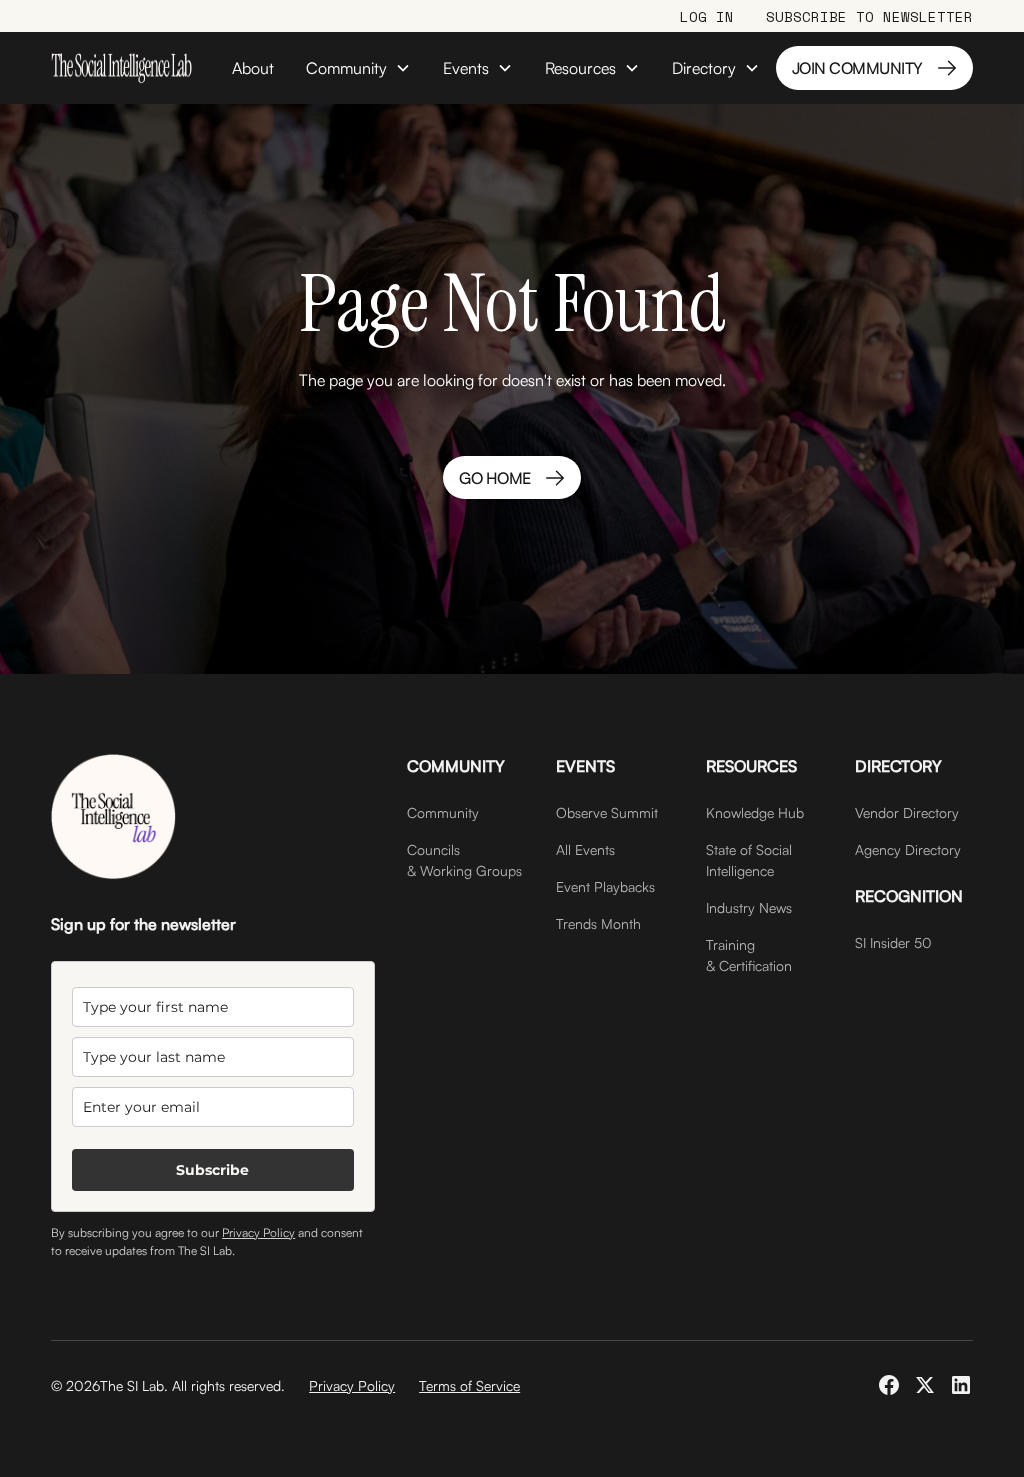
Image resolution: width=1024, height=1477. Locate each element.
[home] (121, 68)
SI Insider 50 (893, 942)
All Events (585, 849)
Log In (707, 16)
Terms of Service (469, 1385)
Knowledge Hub (755, 812)
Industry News (749, 907)
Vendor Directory (907, 812)
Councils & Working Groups (464, 860)
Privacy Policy (258, 1232)
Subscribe (212, 1170)
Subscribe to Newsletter (869, 16)
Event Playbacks (605, 886)
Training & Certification (749, 955)
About (253, 68)
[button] (358, 68)
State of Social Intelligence (749, 860)
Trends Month (598, 923)
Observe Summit (607, 812)
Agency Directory (908, 849)
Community (443, 812)
